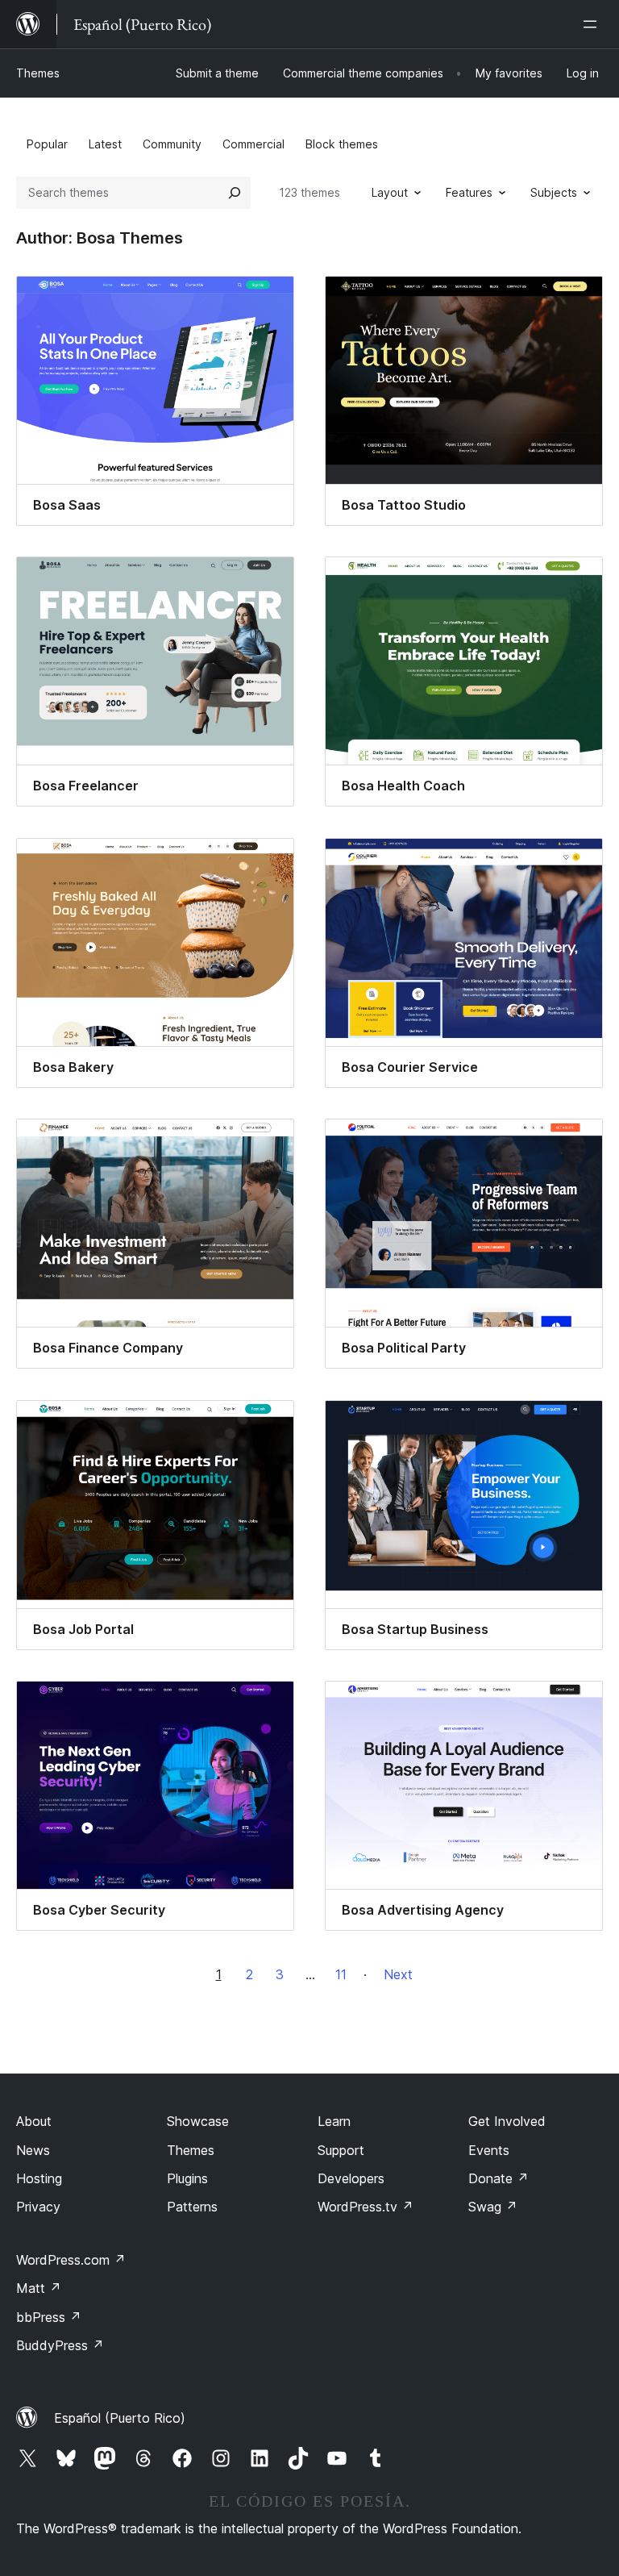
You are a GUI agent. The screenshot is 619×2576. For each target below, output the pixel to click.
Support (341, 2150)
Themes (38, 73)
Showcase (198, 2121)
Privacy (38, 2207)
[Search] (235, 193)
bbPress (49, 2317)
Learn (334, 2121)
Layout (390, 192)
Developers (351, 2178)
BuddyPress (60, 2345)
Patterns (192, 2207)
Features (469, 192)
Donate (499, 2178)
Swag (493, 2207)
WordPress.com (71, 2260)
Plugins (187, 2178)
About (34, 2121)
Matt (39, 2288)
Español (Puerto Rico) (120, 2418)
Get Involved (507, 2121)
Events (489, 2150)
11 (341, 1974)
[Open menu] (593, 24)
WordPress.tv (366, 2207)
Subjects (554, 192)
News (33, 2150)
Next (398, 1974)
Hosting (39, 2178)
